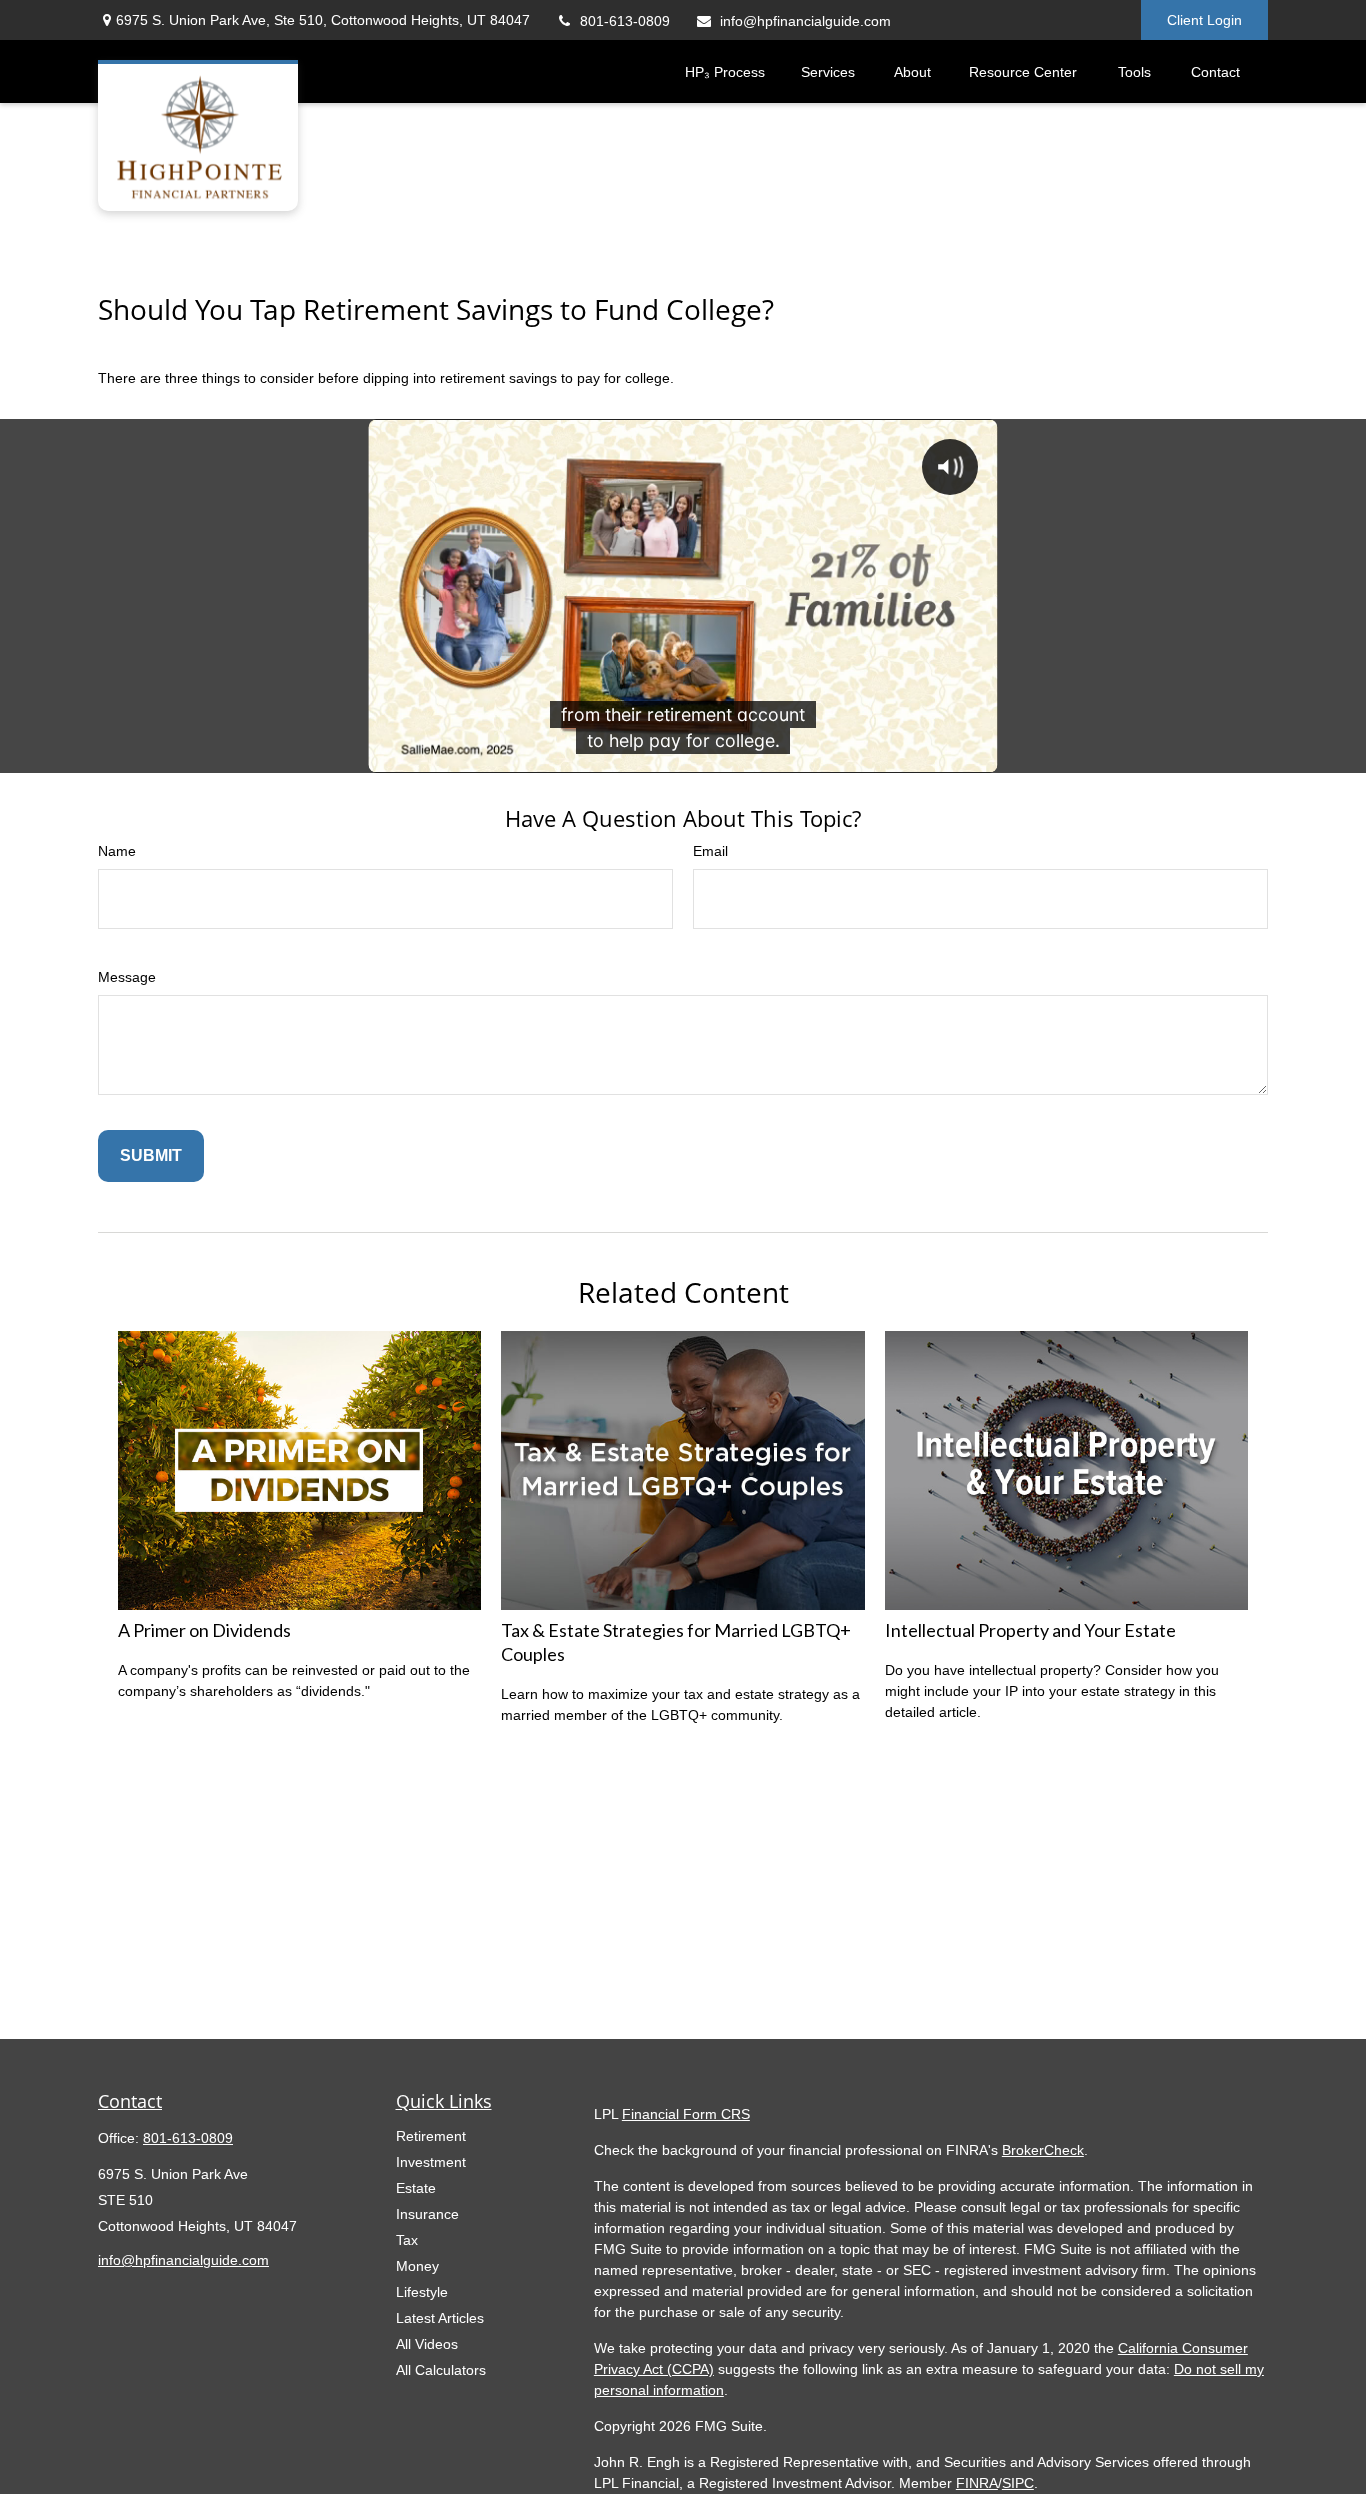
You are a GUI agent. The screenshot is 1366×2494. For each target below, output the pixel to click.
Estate (416, 2188)
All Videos (427, 2344)
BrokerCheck (1043, 2150)
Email (710, 851)
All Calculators (441, 2370)
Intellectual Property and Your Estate (1030, 1630)
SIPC (1018, 2483)
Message (127, 977)
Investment (431, 2162)
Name (117, 851)
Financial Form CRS (686, 2114)
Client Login (1204, 20)
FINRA (977, 2483)
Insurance (427, 2214)
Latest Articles (440, 2318)
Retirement (431, 2136)
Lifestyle (422, 2292)
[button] (725, 71)
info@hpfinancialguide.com (805, 21)
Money (417, 2266)
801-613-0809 (625, 21)
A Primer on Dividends (204, 1630)
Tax (407, 2240)
